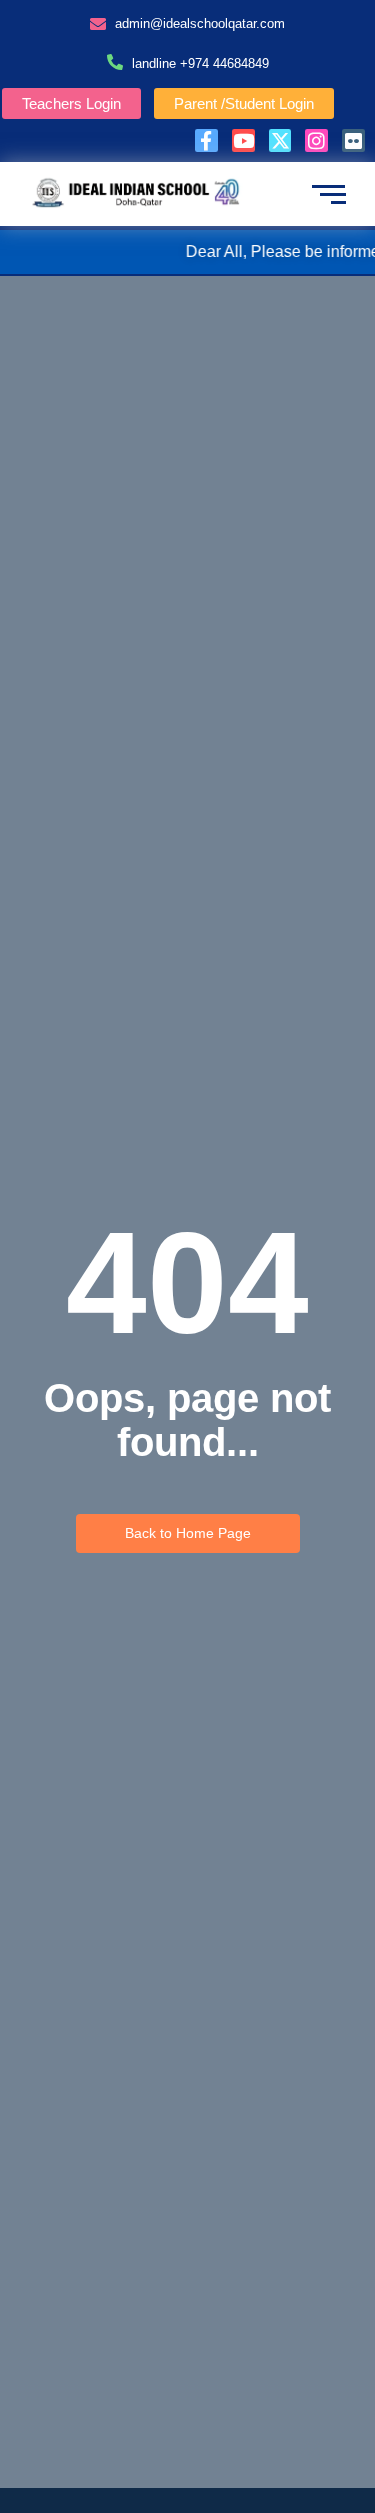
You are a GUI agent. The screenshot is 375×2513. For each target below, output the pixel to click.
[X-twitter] (280, 140)
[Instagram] (316, 140)
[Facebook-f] (206, 140)
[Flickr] (353, 140)
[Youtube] (243, 140)
